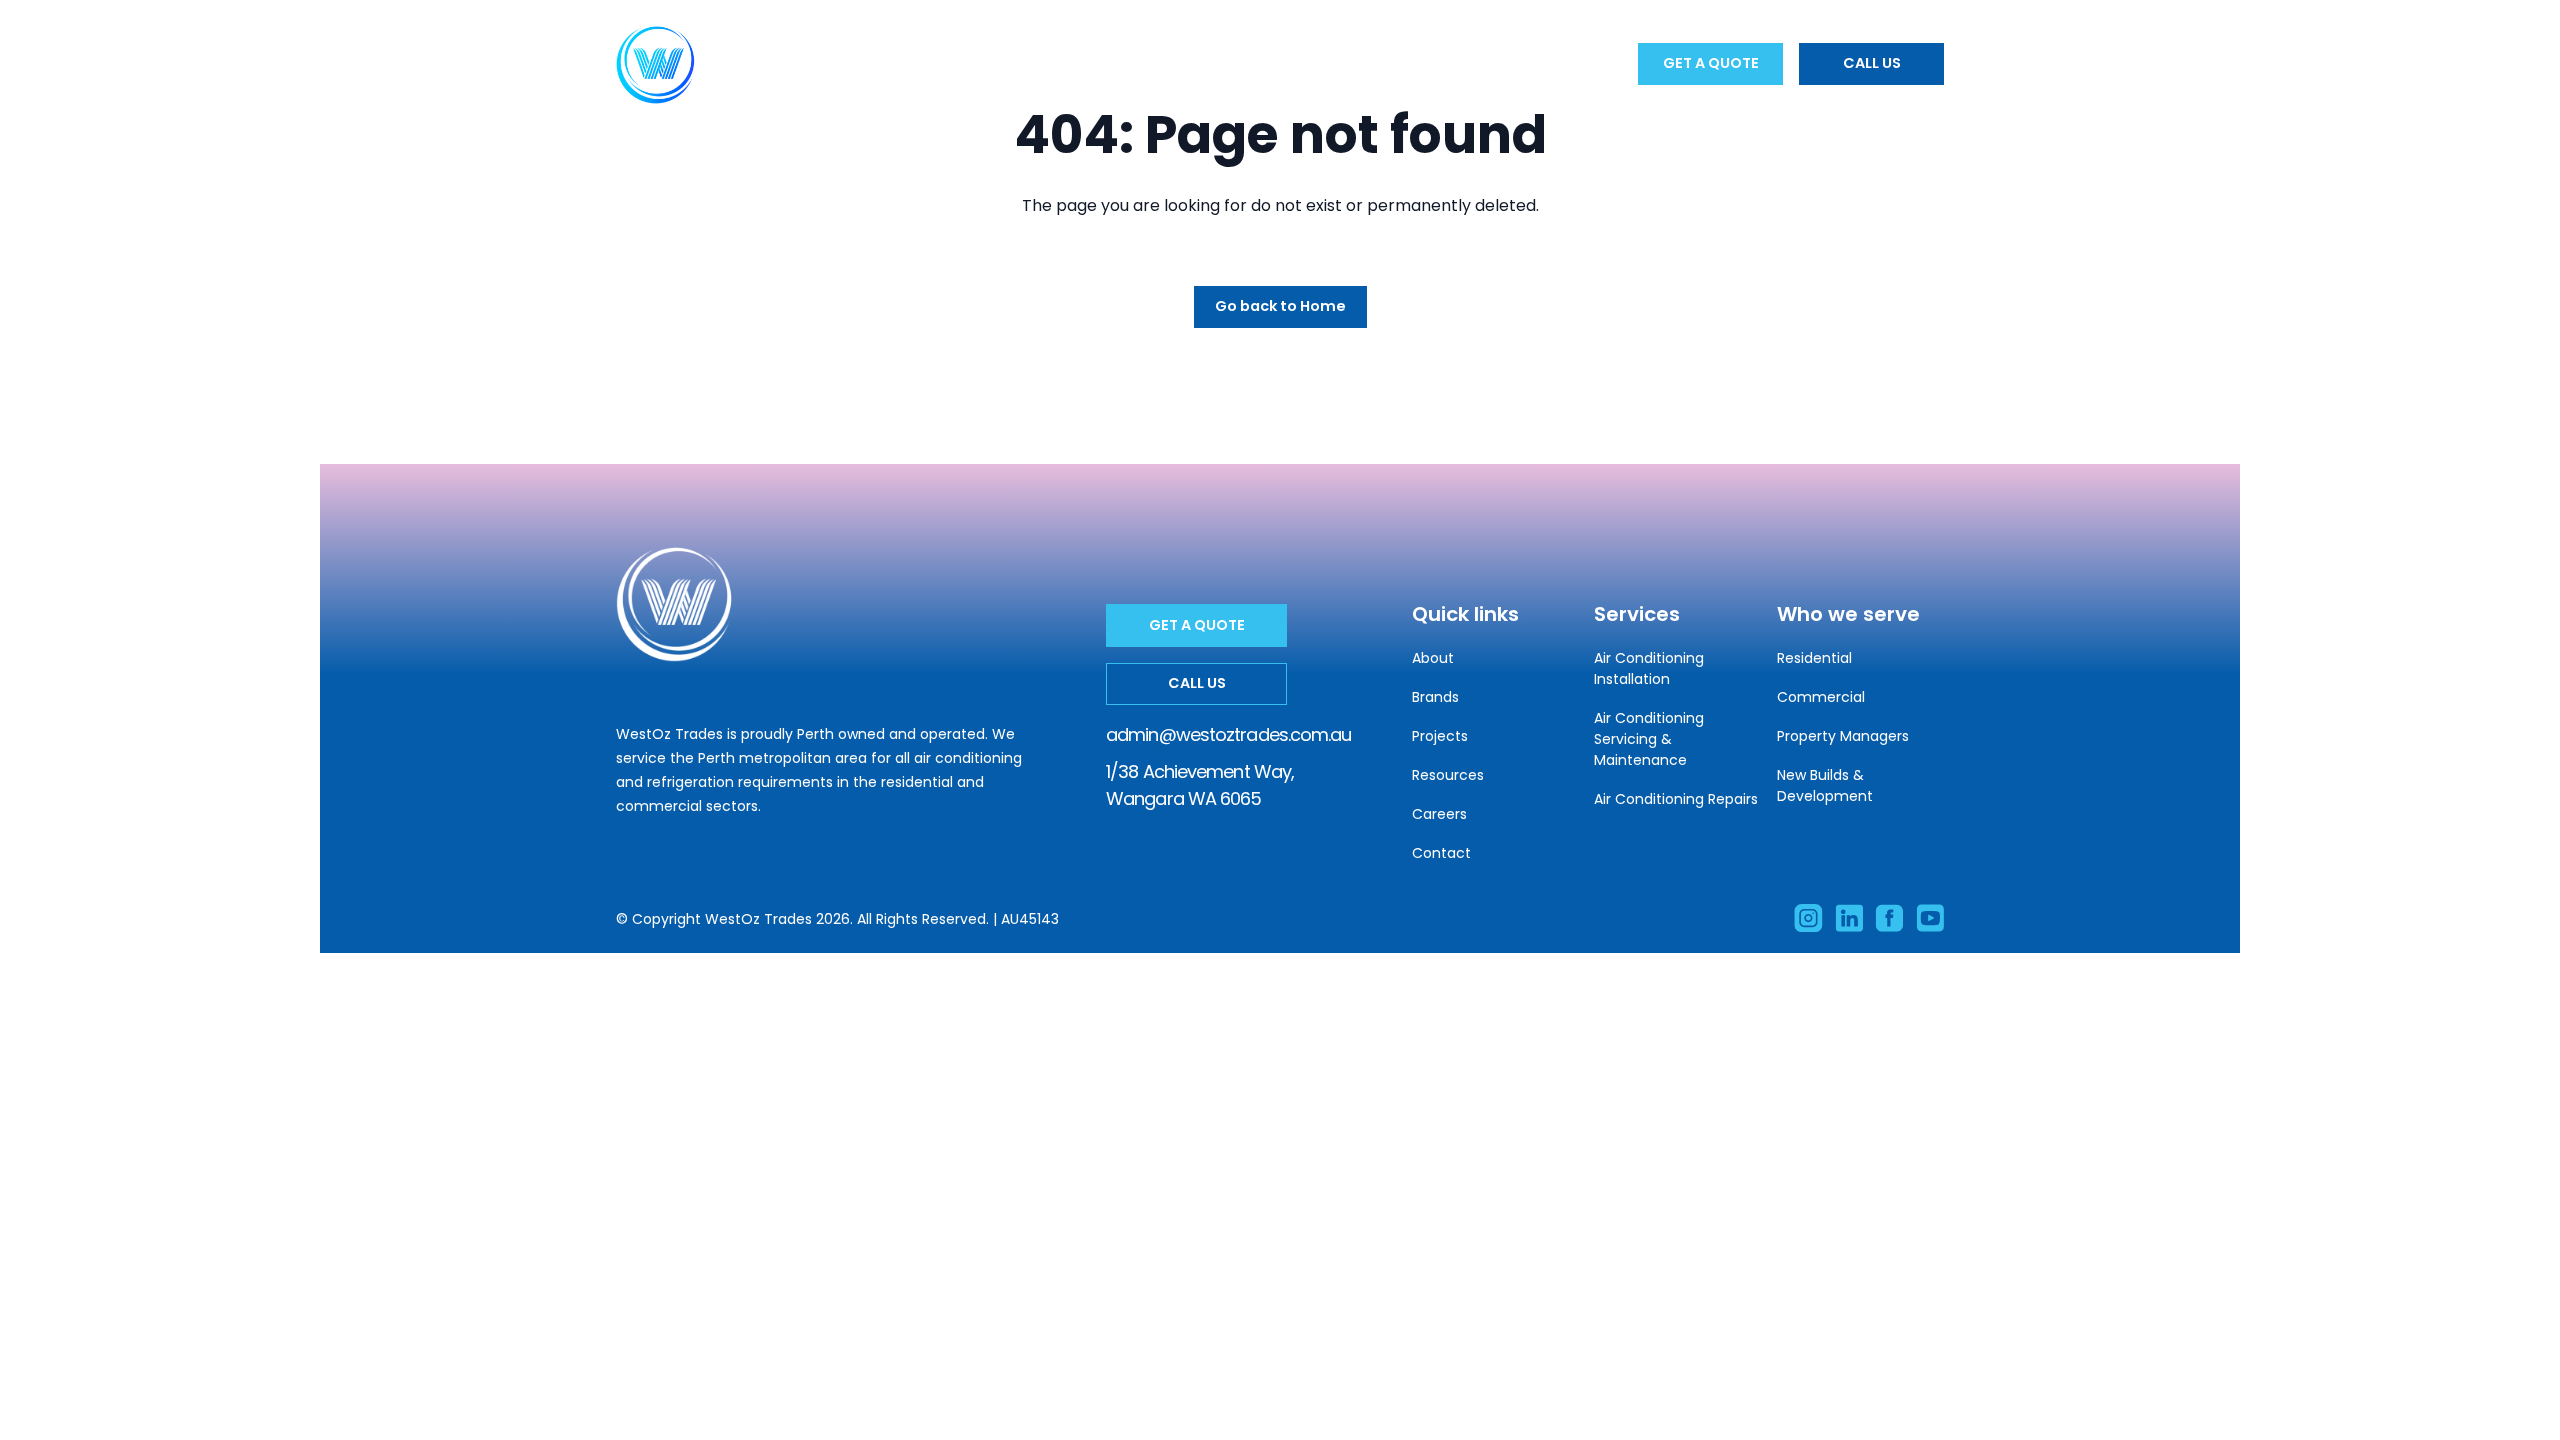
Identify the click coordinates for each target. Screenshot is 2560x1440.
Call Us (1872, 63)
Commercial (1821, 697)
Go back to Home (1280, 306)
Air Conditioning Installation (1649, 668)
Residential (1814, 658)
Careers (1454, 63)
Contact (1551, 63)
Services (931, 63)
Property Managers (1843, 736)
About (844, 63)
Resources (1355, 63)
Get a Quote (1711, 63)
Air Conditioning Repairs (1676, 799)
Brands (1155, 63)
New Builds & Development (1825, 785)
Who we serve (1045, 63)
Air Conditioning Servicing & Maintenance (1649, 739)
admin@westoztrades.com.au (1229, 734)
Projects (1249, 63)
